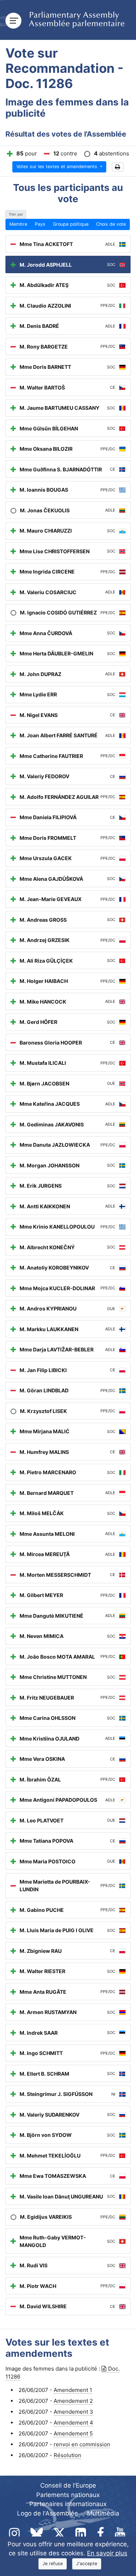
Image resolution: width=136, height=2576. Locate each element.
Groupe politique (71, 224)
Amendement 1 (73, 2390)
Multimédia (103, 2513)
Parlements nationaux (68, 2495)
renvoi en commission (82, 2444)
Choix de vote (111, 224)
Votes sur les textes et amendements (57, 166)
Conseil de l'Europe (68, 2485)
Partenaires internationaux (68, 2504)
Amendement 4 (73, 2423)
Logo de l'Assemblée (48, 2513)
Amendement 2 (73, 2401)
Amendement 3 (73, 2412)
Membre (18, 224)
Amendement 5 (73, 2433)
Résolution (67, 2455)
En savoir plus (107, 2553)
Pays (40, 224)
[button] (118, 167)
